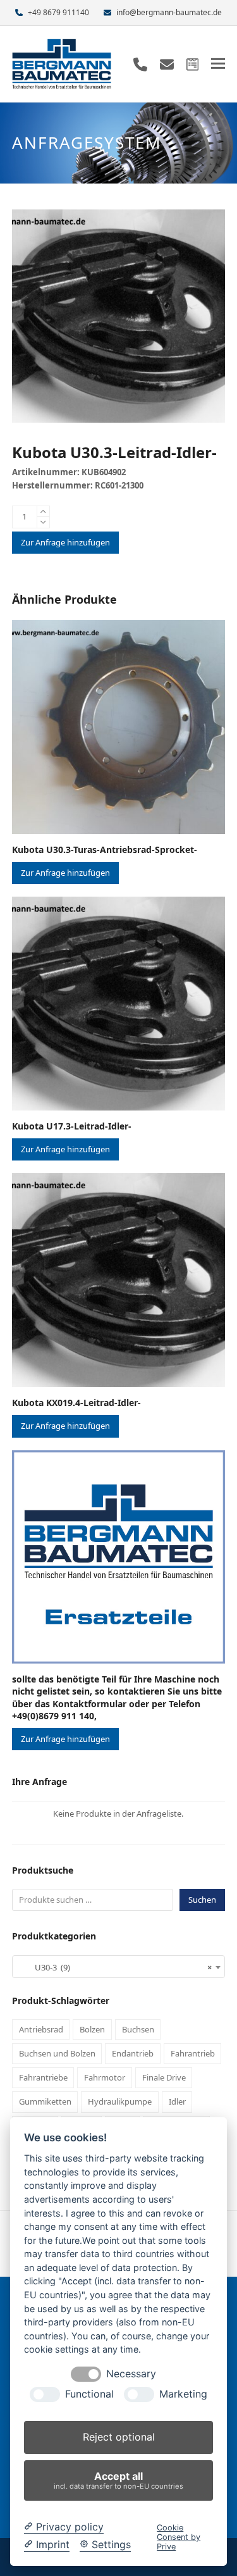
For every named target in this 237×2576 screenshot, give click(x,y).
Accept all (118, 2480)
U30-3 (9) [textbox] (115, 1967)
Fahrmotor (105, 2077)
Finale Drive (164, 2077)
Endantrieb (133, 2053)
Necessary (131, 2374)
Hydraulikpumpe (120, 2101)
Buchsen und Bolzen (57, 2053)
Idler (177, 2101)
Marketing (183, 2394)
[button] (218, 64)
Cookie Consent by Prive (179, 2537)
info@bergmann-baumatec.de (169, 12)
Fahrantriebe (43, 2077)
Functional (89, 2394)
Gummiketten (45, 2101)
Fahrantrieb (193, 2053)
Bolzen (92, 2029)
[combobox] (119, 1967)
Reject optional (119, 2437)
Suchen (202, 1900)
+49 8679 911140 (58, 12)
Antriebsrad (41, 2029)
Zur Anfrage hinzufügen (65, 542)
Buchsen (138, 2029)
